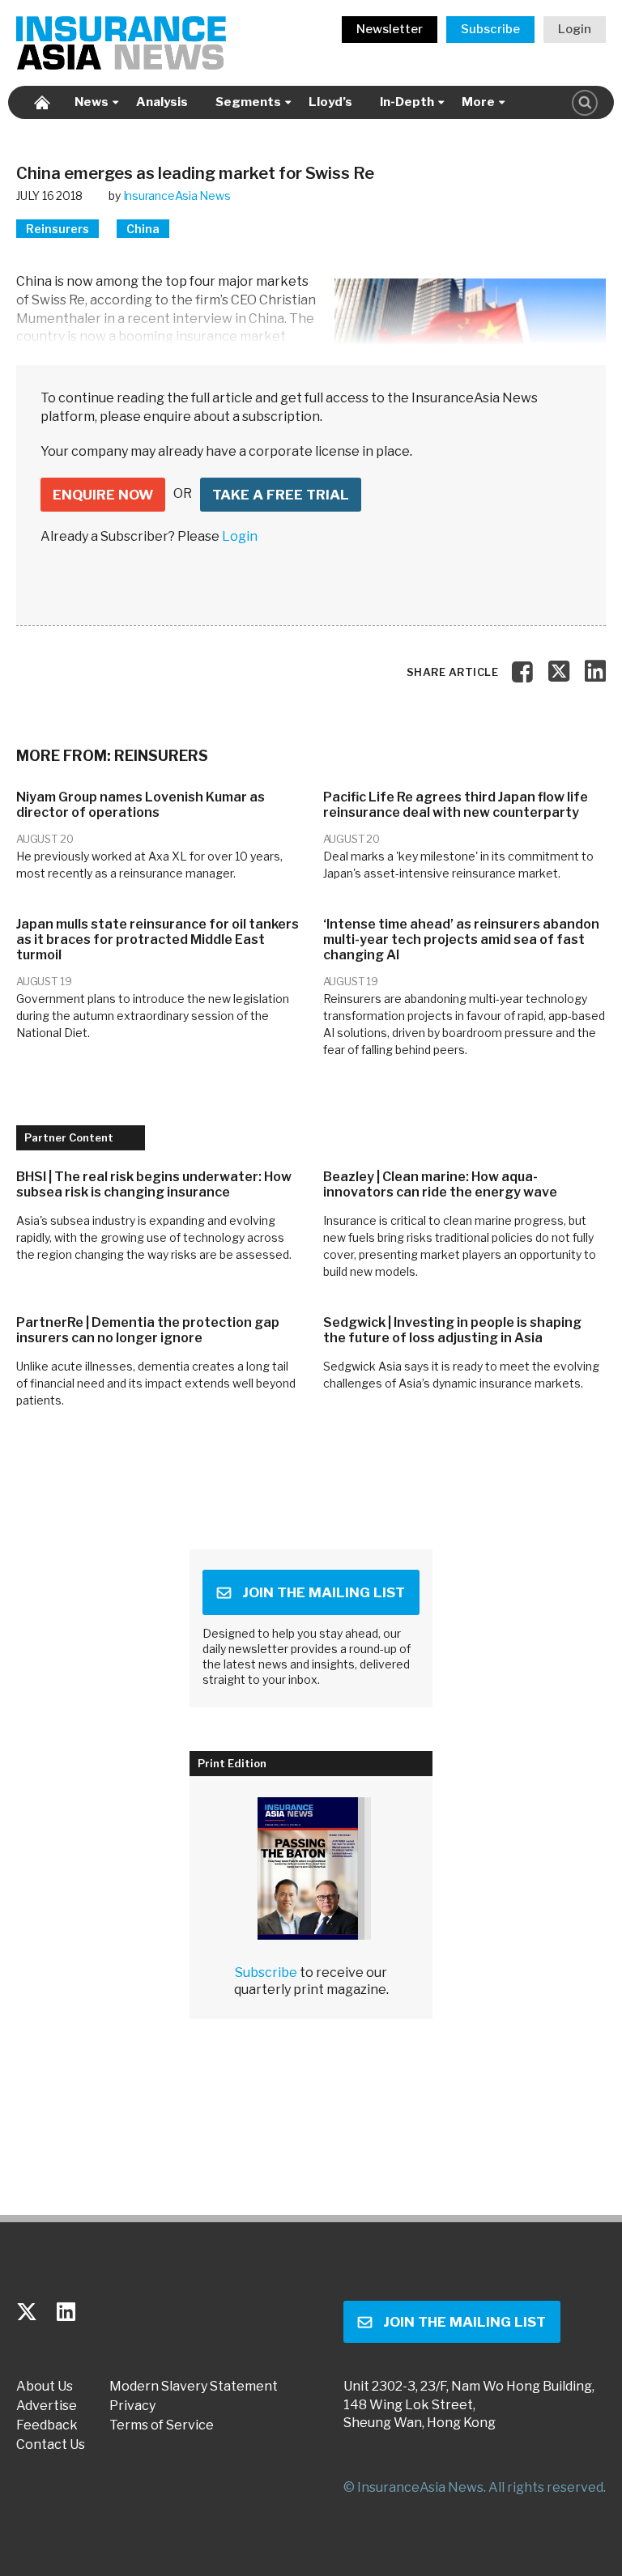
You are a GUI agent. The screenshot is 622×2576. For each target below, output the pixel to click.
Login (575, 29)
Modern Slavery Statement (194, 2387)
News (92, 102)
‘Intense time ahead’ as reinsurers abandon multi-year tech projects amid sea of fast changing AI (461, 939)
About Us (45, 2387)
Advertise (47, 2406)
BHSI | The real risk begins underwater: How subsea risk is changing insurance (154, 1184)
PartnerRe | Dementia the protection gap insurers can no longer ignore (148, 1330)
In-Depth (407, 102)
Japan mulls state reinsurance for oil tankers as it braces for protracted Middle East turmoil (158, 939)
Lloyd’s (330, 102)
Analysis (162, 102)
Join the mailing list (324, 1592)
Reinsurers (58, 229)
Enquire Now (103, 495)
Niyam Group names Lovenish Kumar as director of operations (141, 805)
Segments (248, 102)
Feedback (47, 2425)
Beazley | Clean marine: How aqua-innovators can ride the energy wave (440, 1184)
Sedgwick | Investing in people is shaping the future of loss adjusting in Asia (452, 1330)
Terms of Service (162, 2425)
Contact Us (51, 2445)
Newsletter (390, 29)
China (143, 229)
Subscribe (490, 29)
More (478, 102)
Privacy (132, 2406)
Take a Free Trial (281, 495)
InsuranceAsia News (177, 196)
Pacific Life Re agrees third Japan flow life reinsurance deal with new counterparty (456, 805)
